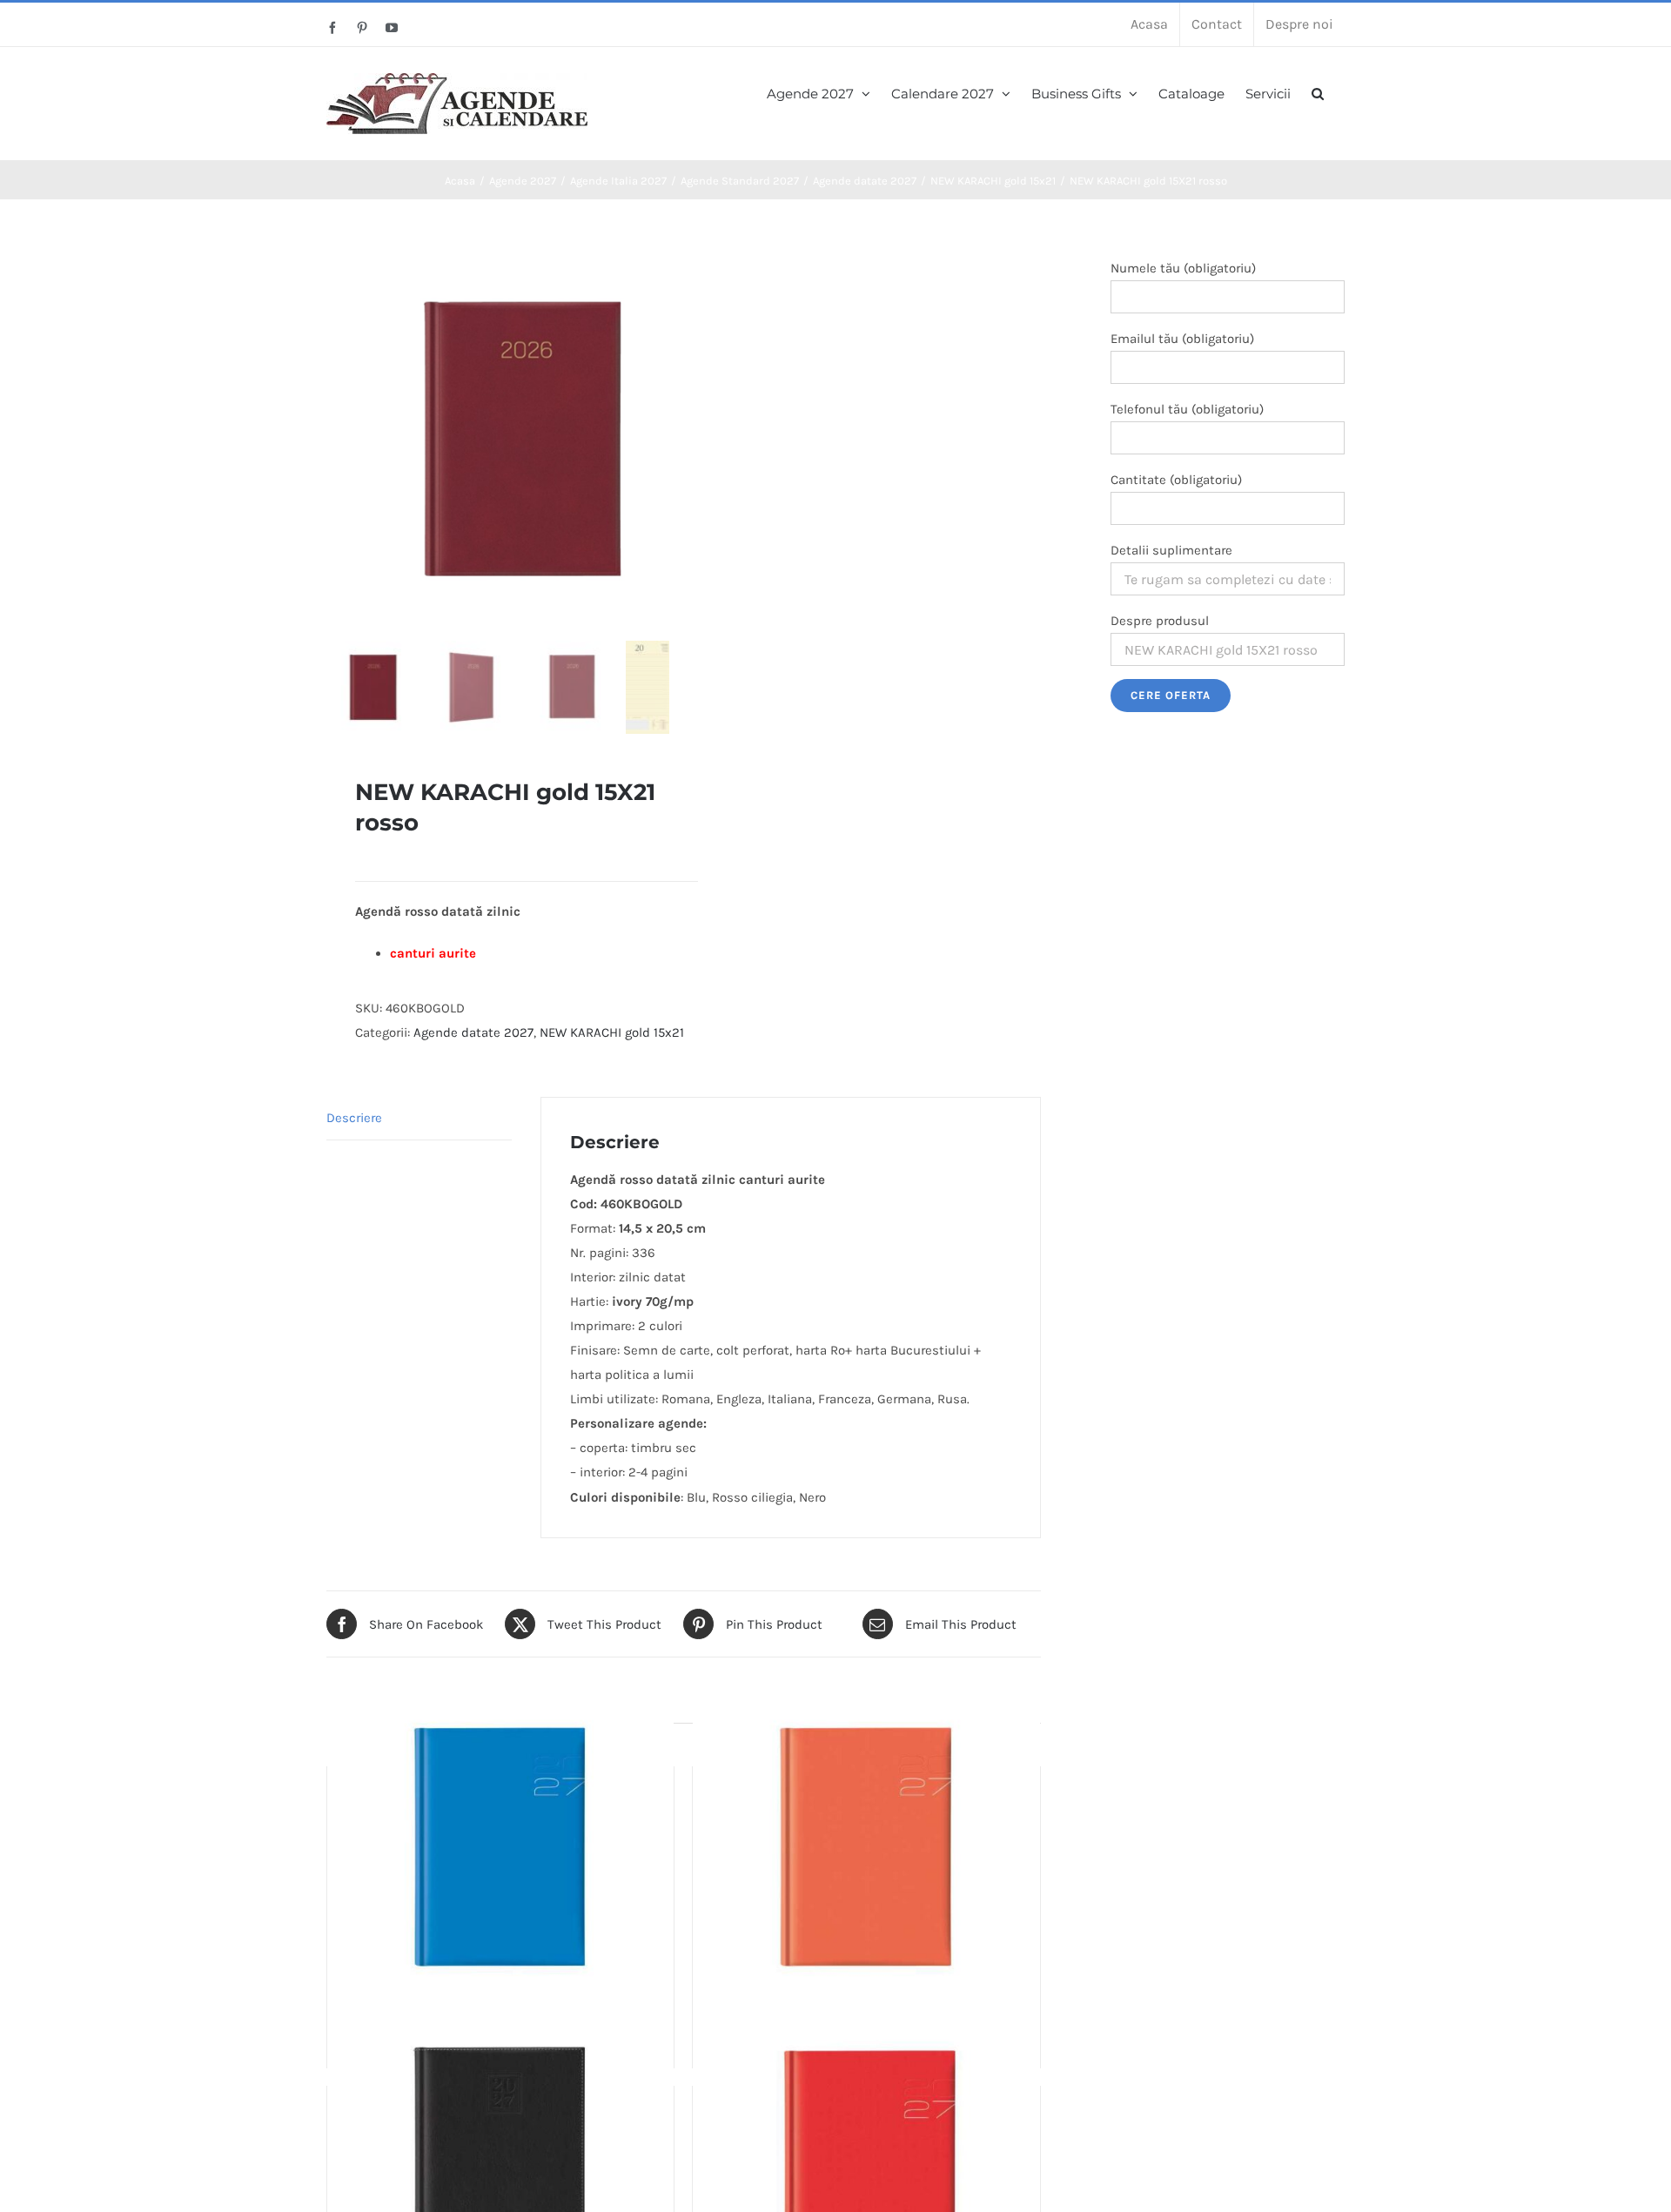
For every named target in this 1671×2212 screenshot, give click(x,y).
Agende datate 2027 (473, 1032)
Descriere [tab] (354, 1118)
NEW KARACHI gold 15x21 (612, 1032)
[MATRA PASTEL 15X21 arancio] (866, 1849)
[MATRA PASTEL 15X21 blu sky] (500, 1849)
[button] (1318, 92)
